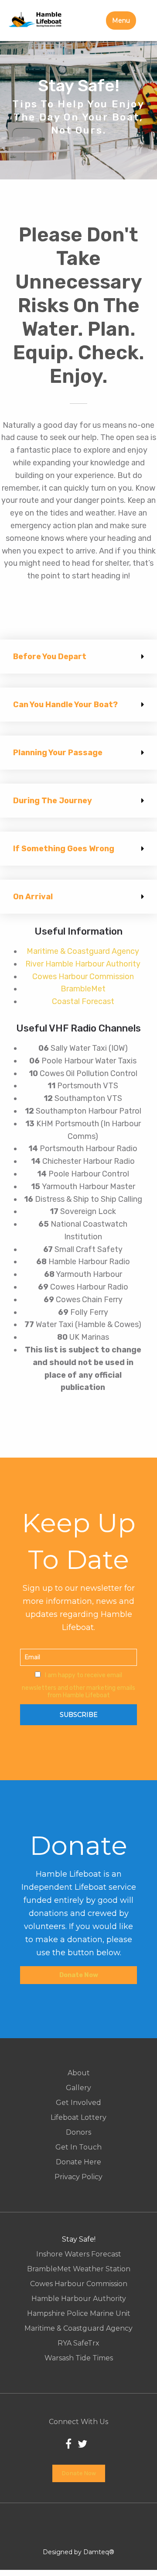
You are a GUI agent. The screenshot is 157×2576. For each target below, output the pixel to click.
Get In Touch (78, 2147)
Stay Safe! (79, 2239)
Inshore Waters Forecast (79, 2254)
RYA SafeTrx (78, 2343)
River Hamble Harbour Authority (83, 964)
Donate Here (78, 2162)
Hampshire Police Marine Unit (79, 2314)
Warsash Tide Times (79, 2358)
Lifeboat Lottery (78, 2118)
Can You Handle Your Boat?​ (65, 705)
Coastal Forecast (83, 1001)
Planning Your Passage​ (58, 753)
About (79, 2073)
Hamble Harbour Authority (79, 2299)
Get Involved (78, 2103)
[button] (78, 657)
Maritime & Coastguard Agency (83, 951)
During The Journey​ (53, 801)
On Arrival (33, 897)
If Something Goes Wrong (64, 849)
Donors (78, 2132)
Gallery (78, 2088)
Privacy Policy (78, 2177)
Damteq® (99, 2552)
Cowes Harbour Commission (83, 977)
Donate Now (79, 1975)
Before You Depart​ (50, 657)
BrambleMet (83, 989)
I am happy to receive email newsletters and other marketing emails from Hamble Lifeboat (78, 1685)
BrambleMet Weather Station (79, 2269)
